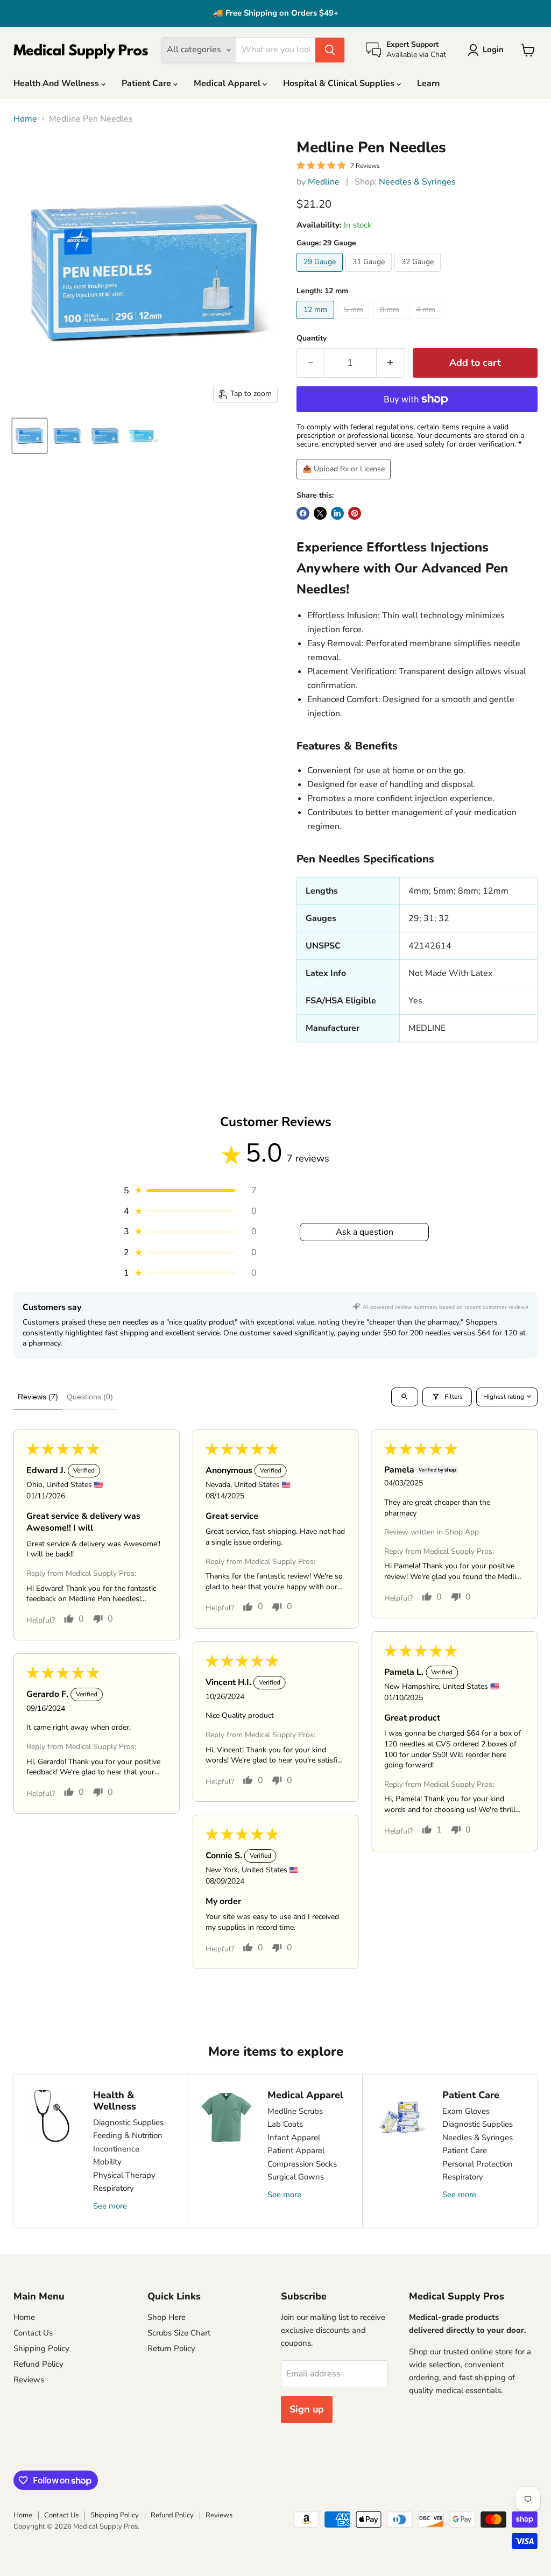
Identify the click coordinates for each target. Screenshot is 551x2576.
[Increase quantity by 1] (390, 363)
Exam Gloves (466, 2111)
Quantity (312, 338)
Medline (324, 182)
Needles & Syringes (417, 182)
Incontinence (116, 2149)
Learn (428, 83)
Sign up (307, 2409)
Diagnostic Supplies (128, 2122)
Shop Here (167, 2317)
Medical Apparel (228, 83)
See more (110, 2206)
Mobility (107, 2162)
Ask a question (365, 1232)
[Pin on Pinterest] (355, 513)
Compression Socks (302, 2164)
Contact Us (33, 2333)
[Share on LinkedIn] (337, 513)
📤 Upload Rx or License (344, 469)
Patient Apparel (296, 2150)
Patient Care (147, 83)
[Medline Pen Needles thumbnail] (30, 436)
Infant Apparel (294, 2138)
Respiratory (114, 2188)
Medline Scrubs (295, 2111)
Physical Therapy (124, 2175)
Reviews (29, 2380)
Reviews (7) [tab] (38, 1397)
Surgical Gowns (296, 2177)
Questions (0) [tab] (90, 1397)
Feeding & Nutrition (128, 2135)
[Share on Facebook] (303, 513)
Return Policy (171, 2348)
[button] (189, 1191)
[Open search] (405, 1397)
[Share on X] (320, 513)
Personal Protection (478, 2164)
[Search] (330, 50)
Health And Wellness (57, 83)
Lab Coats (285, 2124)
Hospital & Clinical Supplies (340, 83)
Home (25, 119)
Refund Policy (38, 2364)
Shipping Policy (41, 2348)
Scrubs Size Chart (179, 2333)
